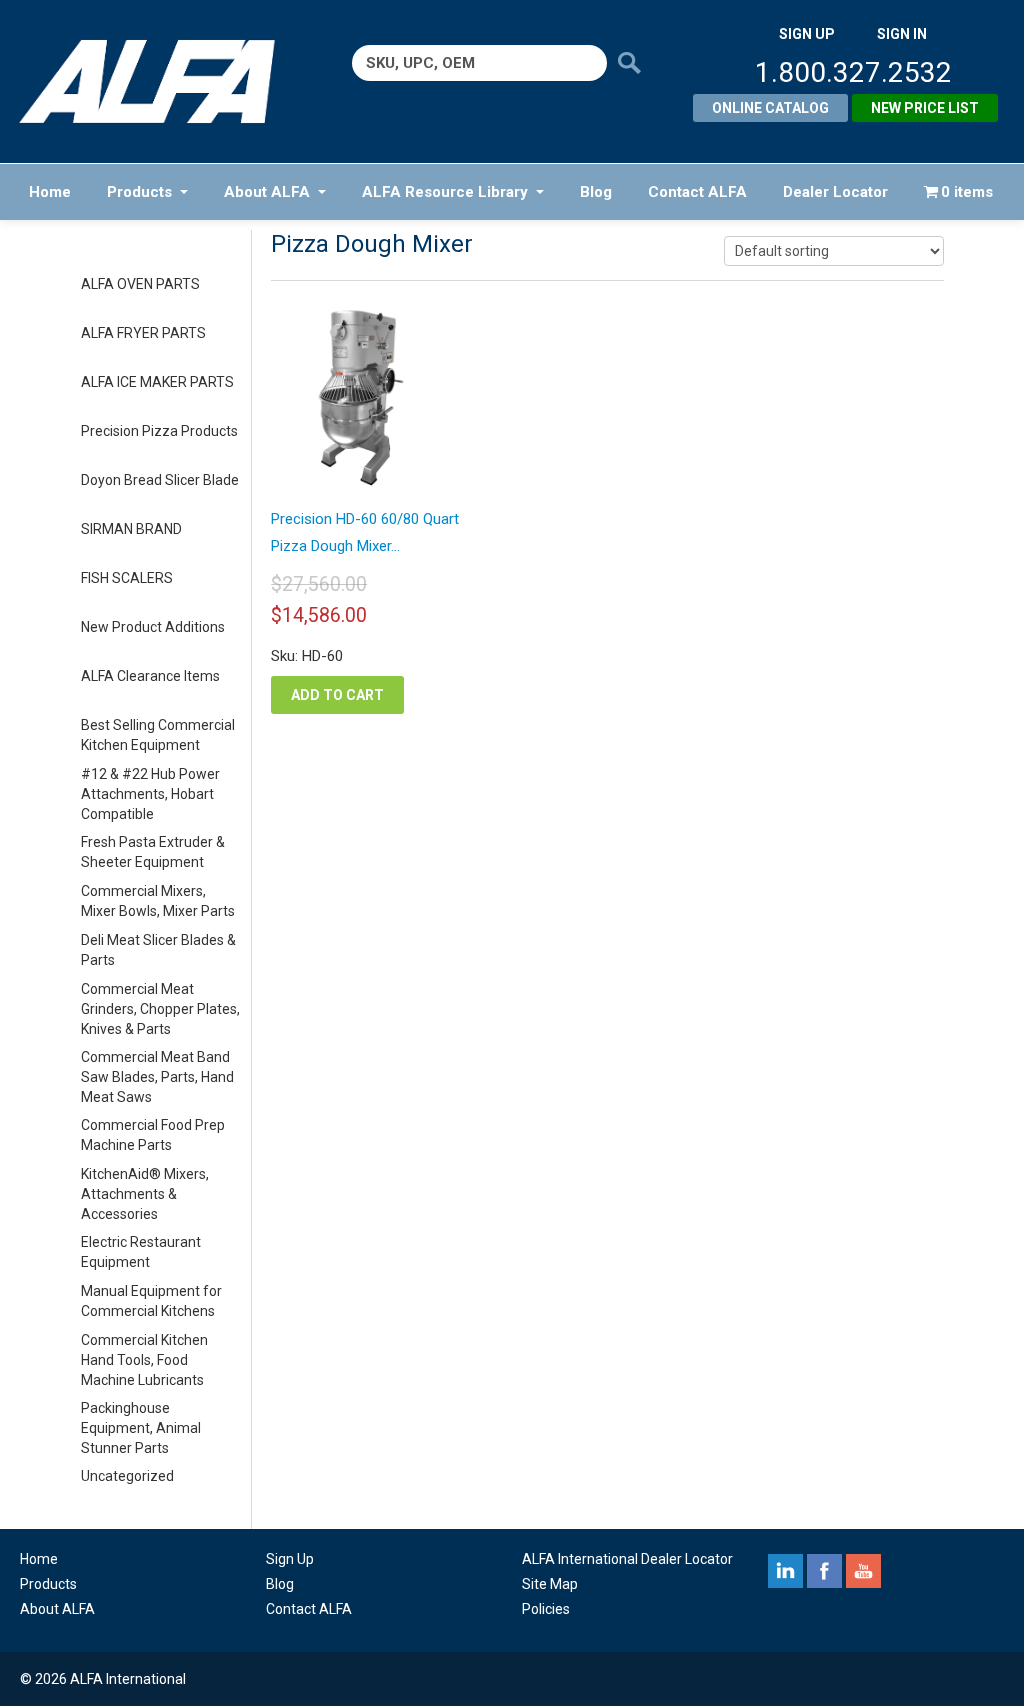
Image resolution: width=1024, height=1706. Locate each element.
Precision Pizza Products (159, 431)
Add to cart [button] (337, 695)
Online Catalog (770, 108)
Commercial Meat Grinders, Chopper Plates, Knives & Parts (160, 1009)
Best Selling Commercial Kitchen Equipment (158, 735)
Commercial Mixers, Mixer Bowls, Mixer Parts (158, 901)
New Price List (925, 108)
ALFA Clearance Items (150, 676)
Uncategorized (127, 1476)
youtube (863, 1571)
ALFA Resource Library (445, 192)
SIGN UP (807, 34)
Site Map (550, 1584)
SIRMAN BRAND (131, 529)
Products (139, 192)
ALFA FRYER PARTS (143, 333)
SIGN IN (902, 34)
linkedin (785, 1571)
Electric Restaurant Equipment (141, 1252)
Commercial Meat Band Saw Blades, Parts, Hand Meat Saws (157, 1077)
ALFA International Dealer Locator (627, 1559)
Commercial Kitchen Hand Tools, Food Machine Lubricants (144, 1360)
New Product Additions (153, 627)
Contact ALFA (697, 192)
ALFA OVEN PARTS (140, 284)
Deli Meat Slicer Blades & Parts (158, 950)
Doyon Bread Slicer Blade (160, 480)
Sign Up (290, 1559)
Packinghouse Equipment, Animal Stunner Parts (141, 1428)
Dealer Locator (835, 192)
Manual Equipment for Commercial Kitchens (151, 1301)
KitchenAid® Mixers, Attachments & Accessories (145, 1194)
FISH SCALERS (127, 578)
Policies (546, 1609)
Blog (596, 192)
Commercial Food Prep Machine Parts (153, 1135)
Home (50, 192)
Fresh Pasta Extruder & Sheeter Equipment (153, 852)
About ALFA (267, 192)
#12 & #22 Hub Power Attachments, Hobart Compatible (150, 794)
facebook (824, 1571)
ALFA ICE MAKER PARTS (157, 382)
